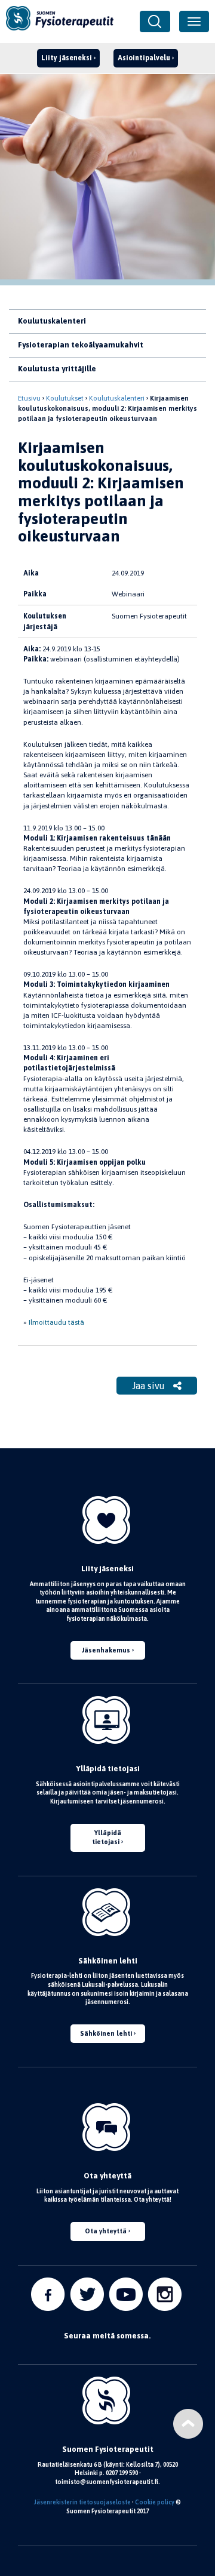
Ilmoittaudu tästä (56, 1322)
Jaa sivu (150, 1386)
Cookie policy (155, 2502)
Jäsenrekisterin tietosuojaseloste (82, 2502)
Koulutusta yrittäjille (57, 369)
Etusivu (29, 398)
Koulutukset (65, 398)
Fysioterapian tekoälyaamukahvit (81, 345)
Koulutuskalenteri (52, 321)
